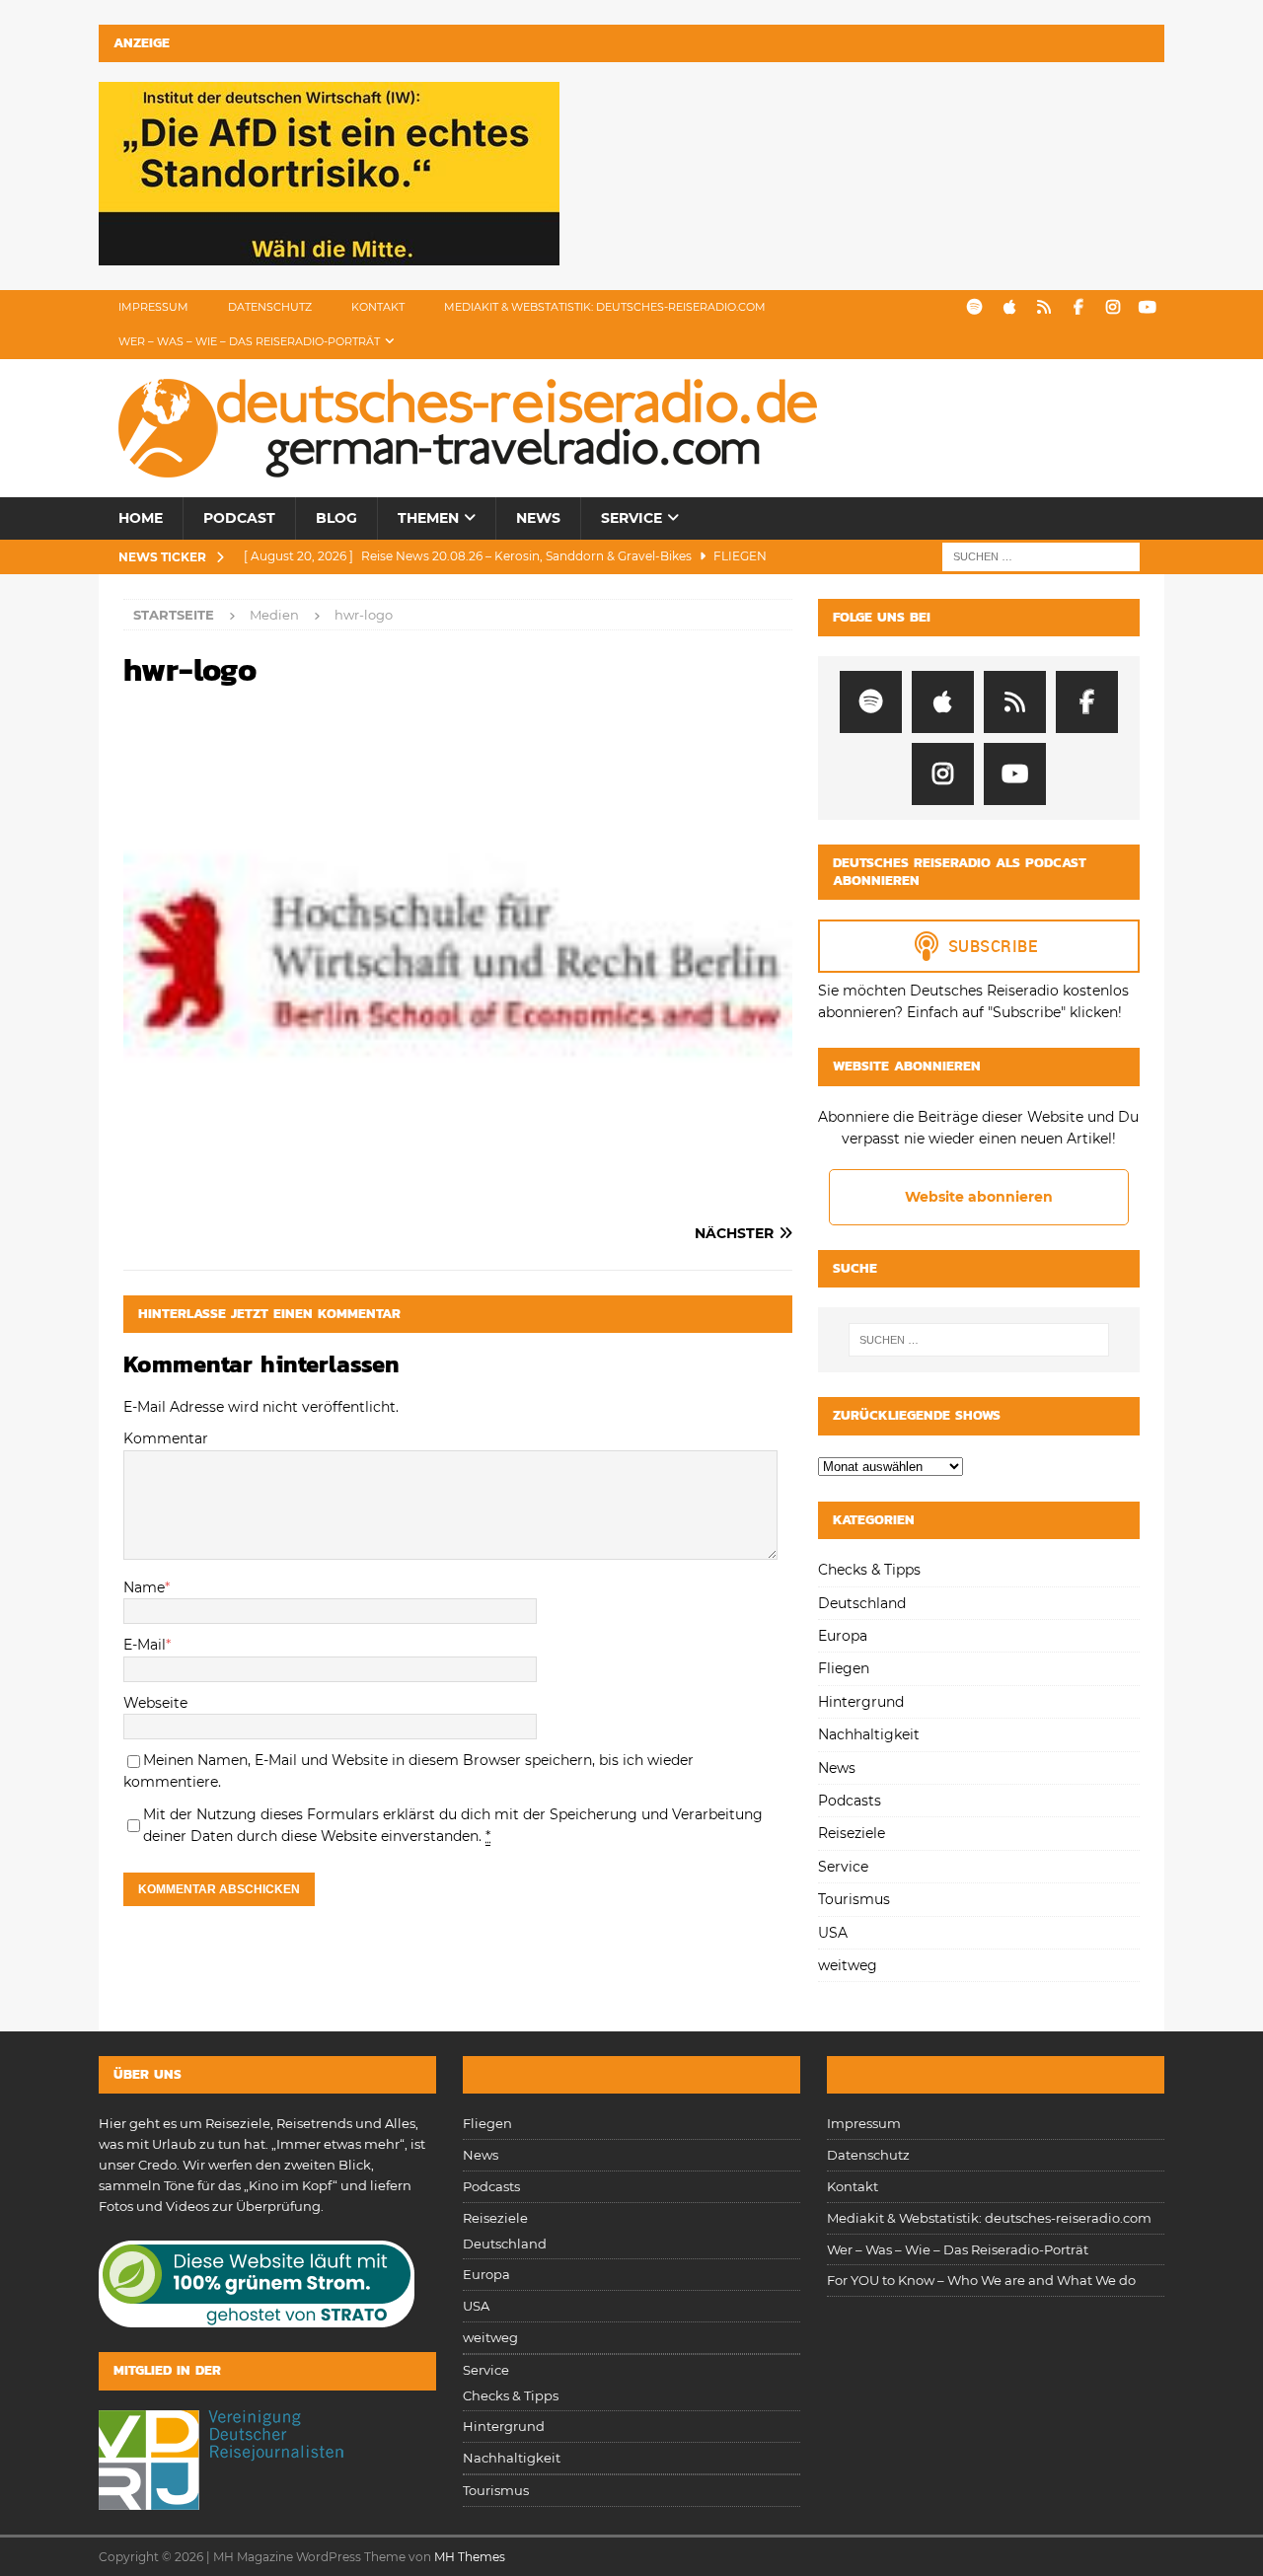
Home (141, 518)
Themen (428, 518)
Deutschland (862, 1603)
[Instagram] (1113, 307)
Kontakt (378, 307)
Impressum (153, 307)
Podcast (239, 518)
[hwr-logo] (458, 1195)
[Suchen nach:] (1041, 555)
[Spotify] (974, 307)
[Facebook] (1078, 307)
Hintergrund (861, 1702)
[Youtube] (1147, 307)
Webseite (155, 1703)
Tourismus (854, 1899)
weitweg (848, 1965)
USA (833, 1933)
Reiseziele (852, 1833)
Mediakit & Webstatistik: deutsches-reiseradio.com (605, 307)
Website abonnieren (979, 1197)
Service (631, 518)
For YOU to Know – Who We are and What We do (981, 2280)
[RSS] (1043, 307)
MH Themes (470, 2557)
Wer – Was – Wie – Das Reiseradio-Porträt (249, 341)
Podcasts (850, 1801)
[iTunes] (1009, 307)
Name (144, 1587)
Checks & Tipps (869, 1570)
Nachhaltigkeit (869, 1734)
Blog (336, 518)
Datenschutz (270, 307)
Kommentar (166, 1438)
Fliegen (844, 1668)
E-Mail (145, 1645)
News (538, 518)
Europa (843, 1636)
